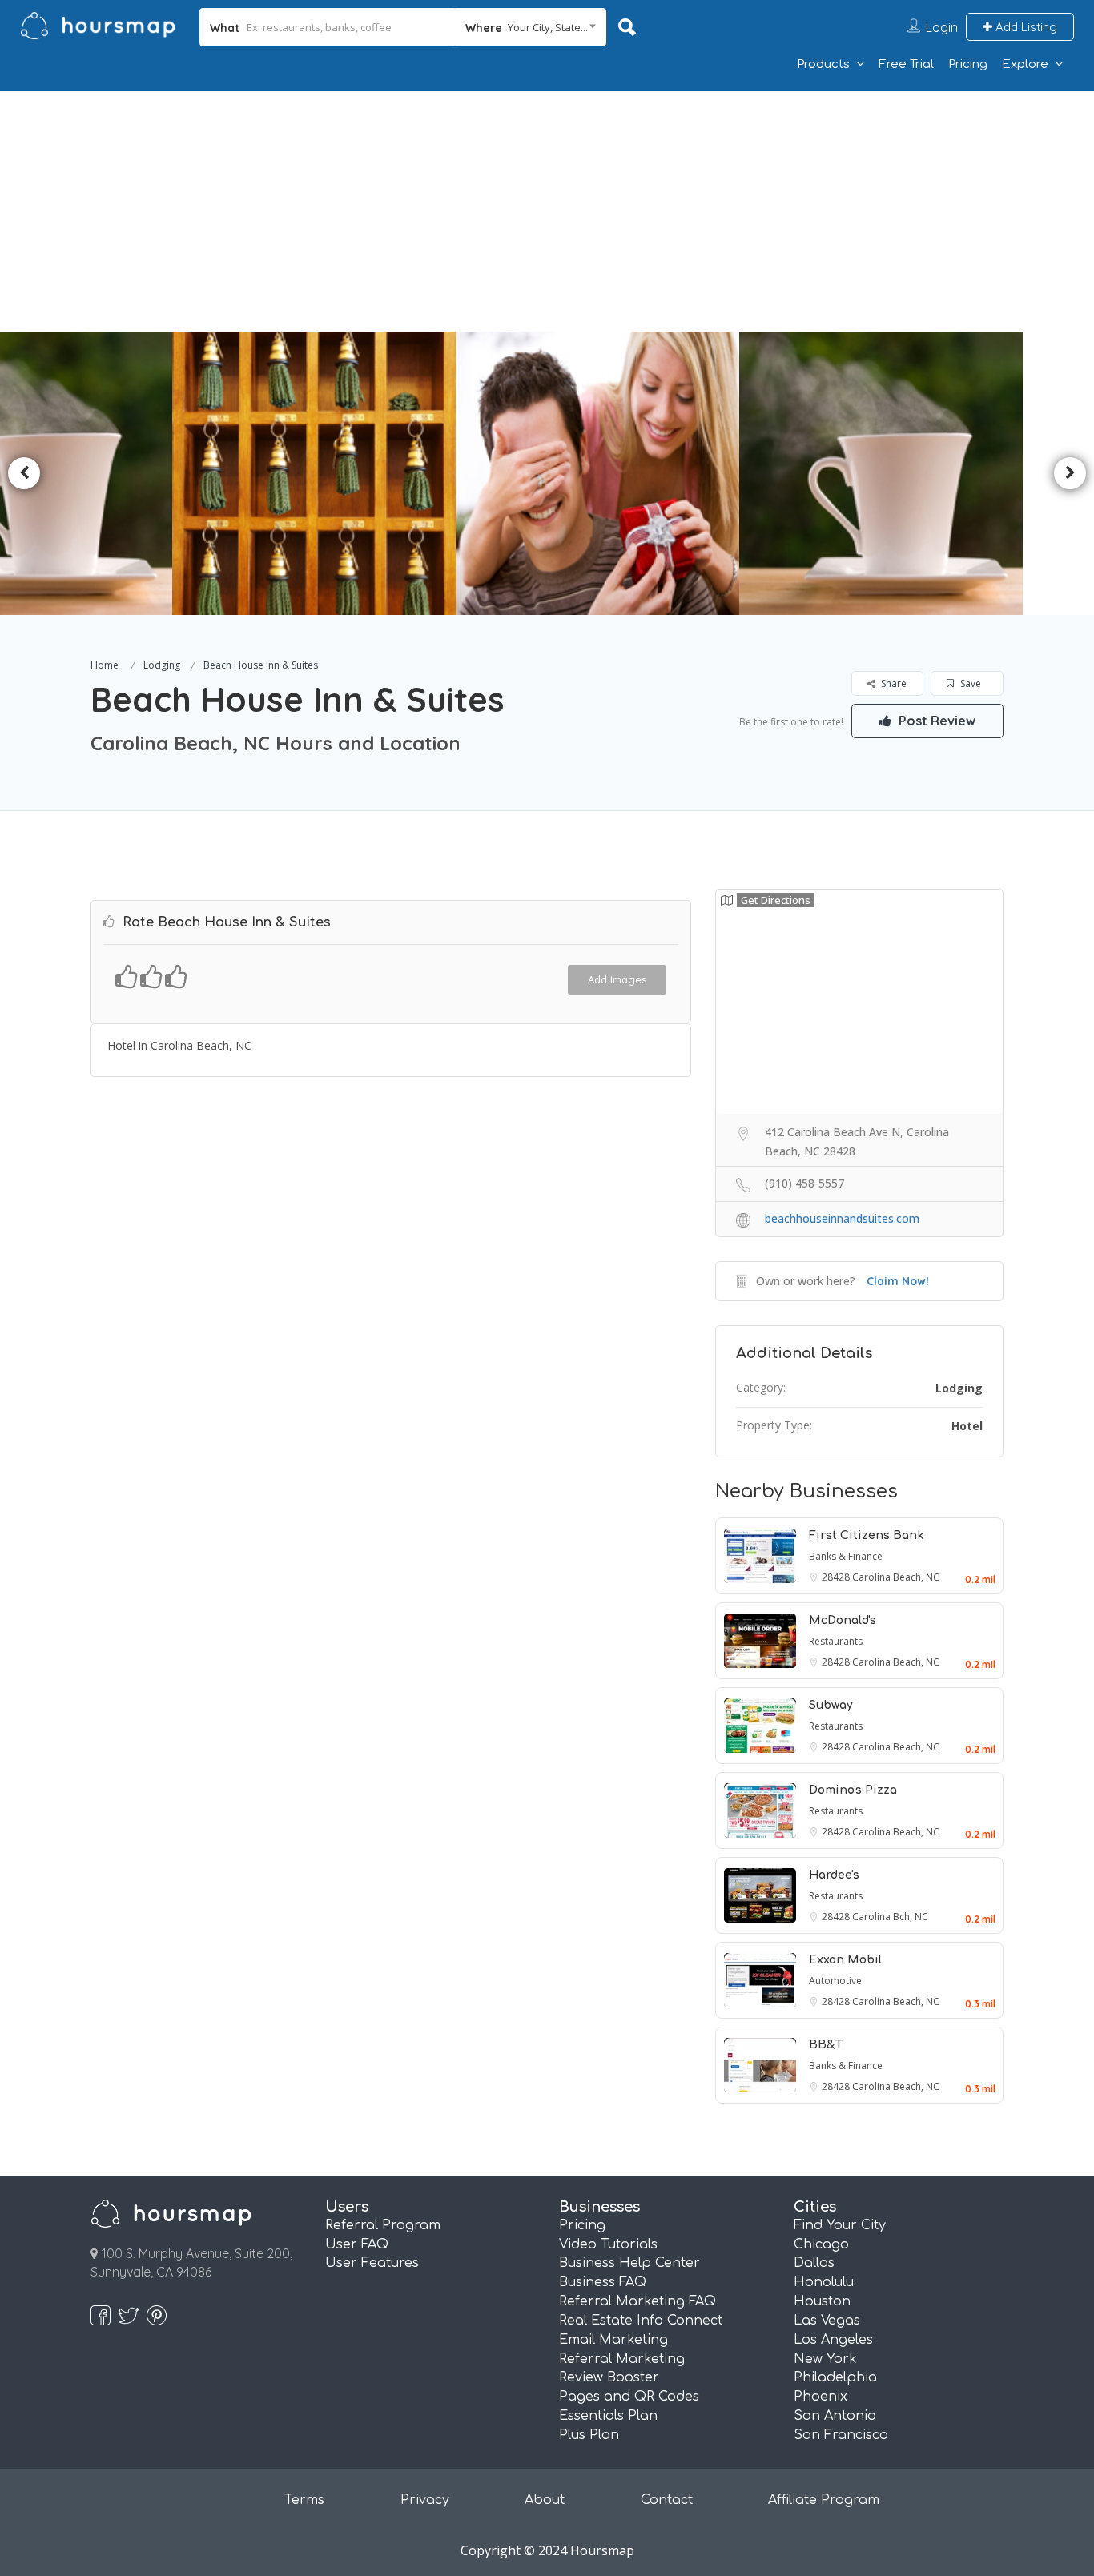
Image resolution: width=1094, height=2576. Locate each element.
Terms (304, 2500)
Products (823, 64)
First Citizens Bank (866, 1535)
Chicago (821, 2244)
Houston (822, 2301)
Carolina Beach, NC (896, 1577)
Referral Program (383, 2225)
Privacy (425, 2500)
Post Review (935, 721)
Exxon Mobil (845, 1960)
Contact (667, 2500)
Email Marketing (613, 2340)
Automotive (835, 1981)
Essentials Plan (608, 2416)
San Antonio (835, 2416)
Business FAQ (603, 2282)
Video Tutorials (608, 2244)
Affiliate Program (824, 2500)
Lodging (162, 665)
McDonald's (843, 1620)
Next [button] (1070, 473)
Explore (1025, 64)
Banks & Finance (846, 1556)
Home (105, 665)
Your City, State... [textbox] (548, 27)
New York (825, 2359)
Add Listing (1025, 27)
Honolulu (824, 2282)
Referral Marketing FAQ (637, 2301)
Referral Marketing (622, 2359)
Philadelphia (835, 2377)
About (545, 2500)
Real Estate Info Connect (641, 2321)
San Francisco (841, 2435)
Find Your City (840, 2225)
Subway (831, 1705)
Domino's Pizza (853, 1790)
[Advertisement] (547, 211)
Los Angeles (833, 2340)
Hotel (967, 1426)
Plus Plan (589, 2435)
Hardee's (834, 1875)
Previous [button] (24, 473)
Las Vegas (827, 2321)
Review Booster (609, 2377)
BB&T (826, 2045)
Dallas (814, 2263)
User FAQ (357, 2244)
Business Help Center (629, 2263)
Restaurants (836, 1641)
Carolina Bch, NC (890, 1917)
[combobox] (531, 27)
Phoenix (820, 2397)
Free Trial (906, 64)
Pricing (968, 64)
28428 (837, 1577)
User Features (372, 2263)
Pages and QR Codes (629, 2397)
